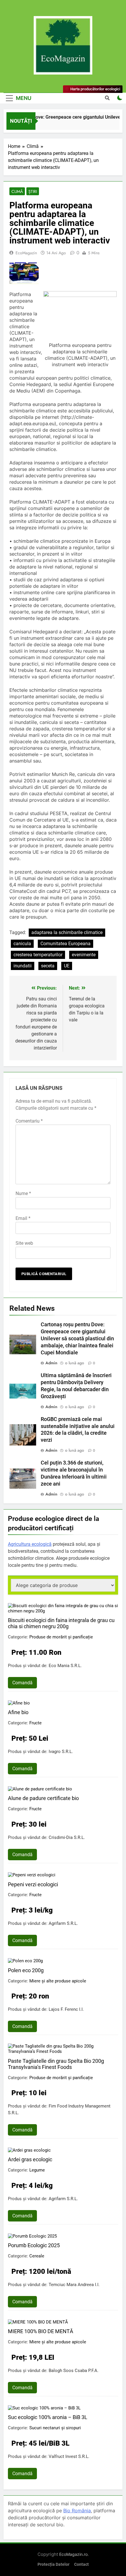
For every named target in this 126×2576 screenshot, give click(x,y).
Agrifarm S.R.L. (63, 1923)
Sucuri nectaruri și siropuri (55, 2428)
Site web (24, 1243)
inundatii (23, 966)
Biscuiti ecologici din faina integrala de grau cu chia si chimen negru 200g (61, 1623)
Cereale (37, 2256)
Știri (33, 191)
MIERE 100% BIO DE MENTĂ (41, 2331)
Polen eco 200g (26, 1970)
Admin (51, 1363)
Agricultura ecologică (30, 1544)
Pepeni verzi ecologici (33, 1884)
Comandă (22, 1683)
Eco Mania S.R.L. (65, 1666)
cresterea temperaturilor (38, 955)
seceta (48, 966)
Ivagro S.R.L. (61, 1752)
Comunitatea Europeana (65, 944)
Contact (81, 2564)
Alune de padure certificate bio (43, 1798)
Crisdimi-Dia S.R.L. (67, 1837)
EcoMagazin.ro (73, 2554)
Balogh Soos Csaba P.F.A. (74, 2371)
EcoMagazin (26, 253)
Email (23, 1218)
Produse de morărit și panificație (61, 1637)
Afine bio (18, 1712)
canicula (22, 944)
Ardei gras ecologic (30, 2159)
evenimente (84, 955)
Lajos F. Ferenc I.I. (66, 2009)
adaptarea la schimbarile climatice (67, 932)
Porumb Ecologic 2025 (34, 2245)
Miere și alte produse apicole (58, 1981)
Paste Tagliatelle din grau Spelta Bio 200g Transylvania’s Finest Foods (56, 2064)
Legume (37, 2170)
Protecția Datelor (53, 2564)
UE (67, 966)
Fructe (35, 1723)
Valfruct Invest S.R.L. (69, 2456)
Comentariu (29, 1121)
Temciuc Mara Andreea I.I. (74, 2285)
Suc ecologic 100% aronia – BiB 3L (48, 2417)
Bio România (77, 2511)
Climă (17, 191)
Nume (23, 1193)
